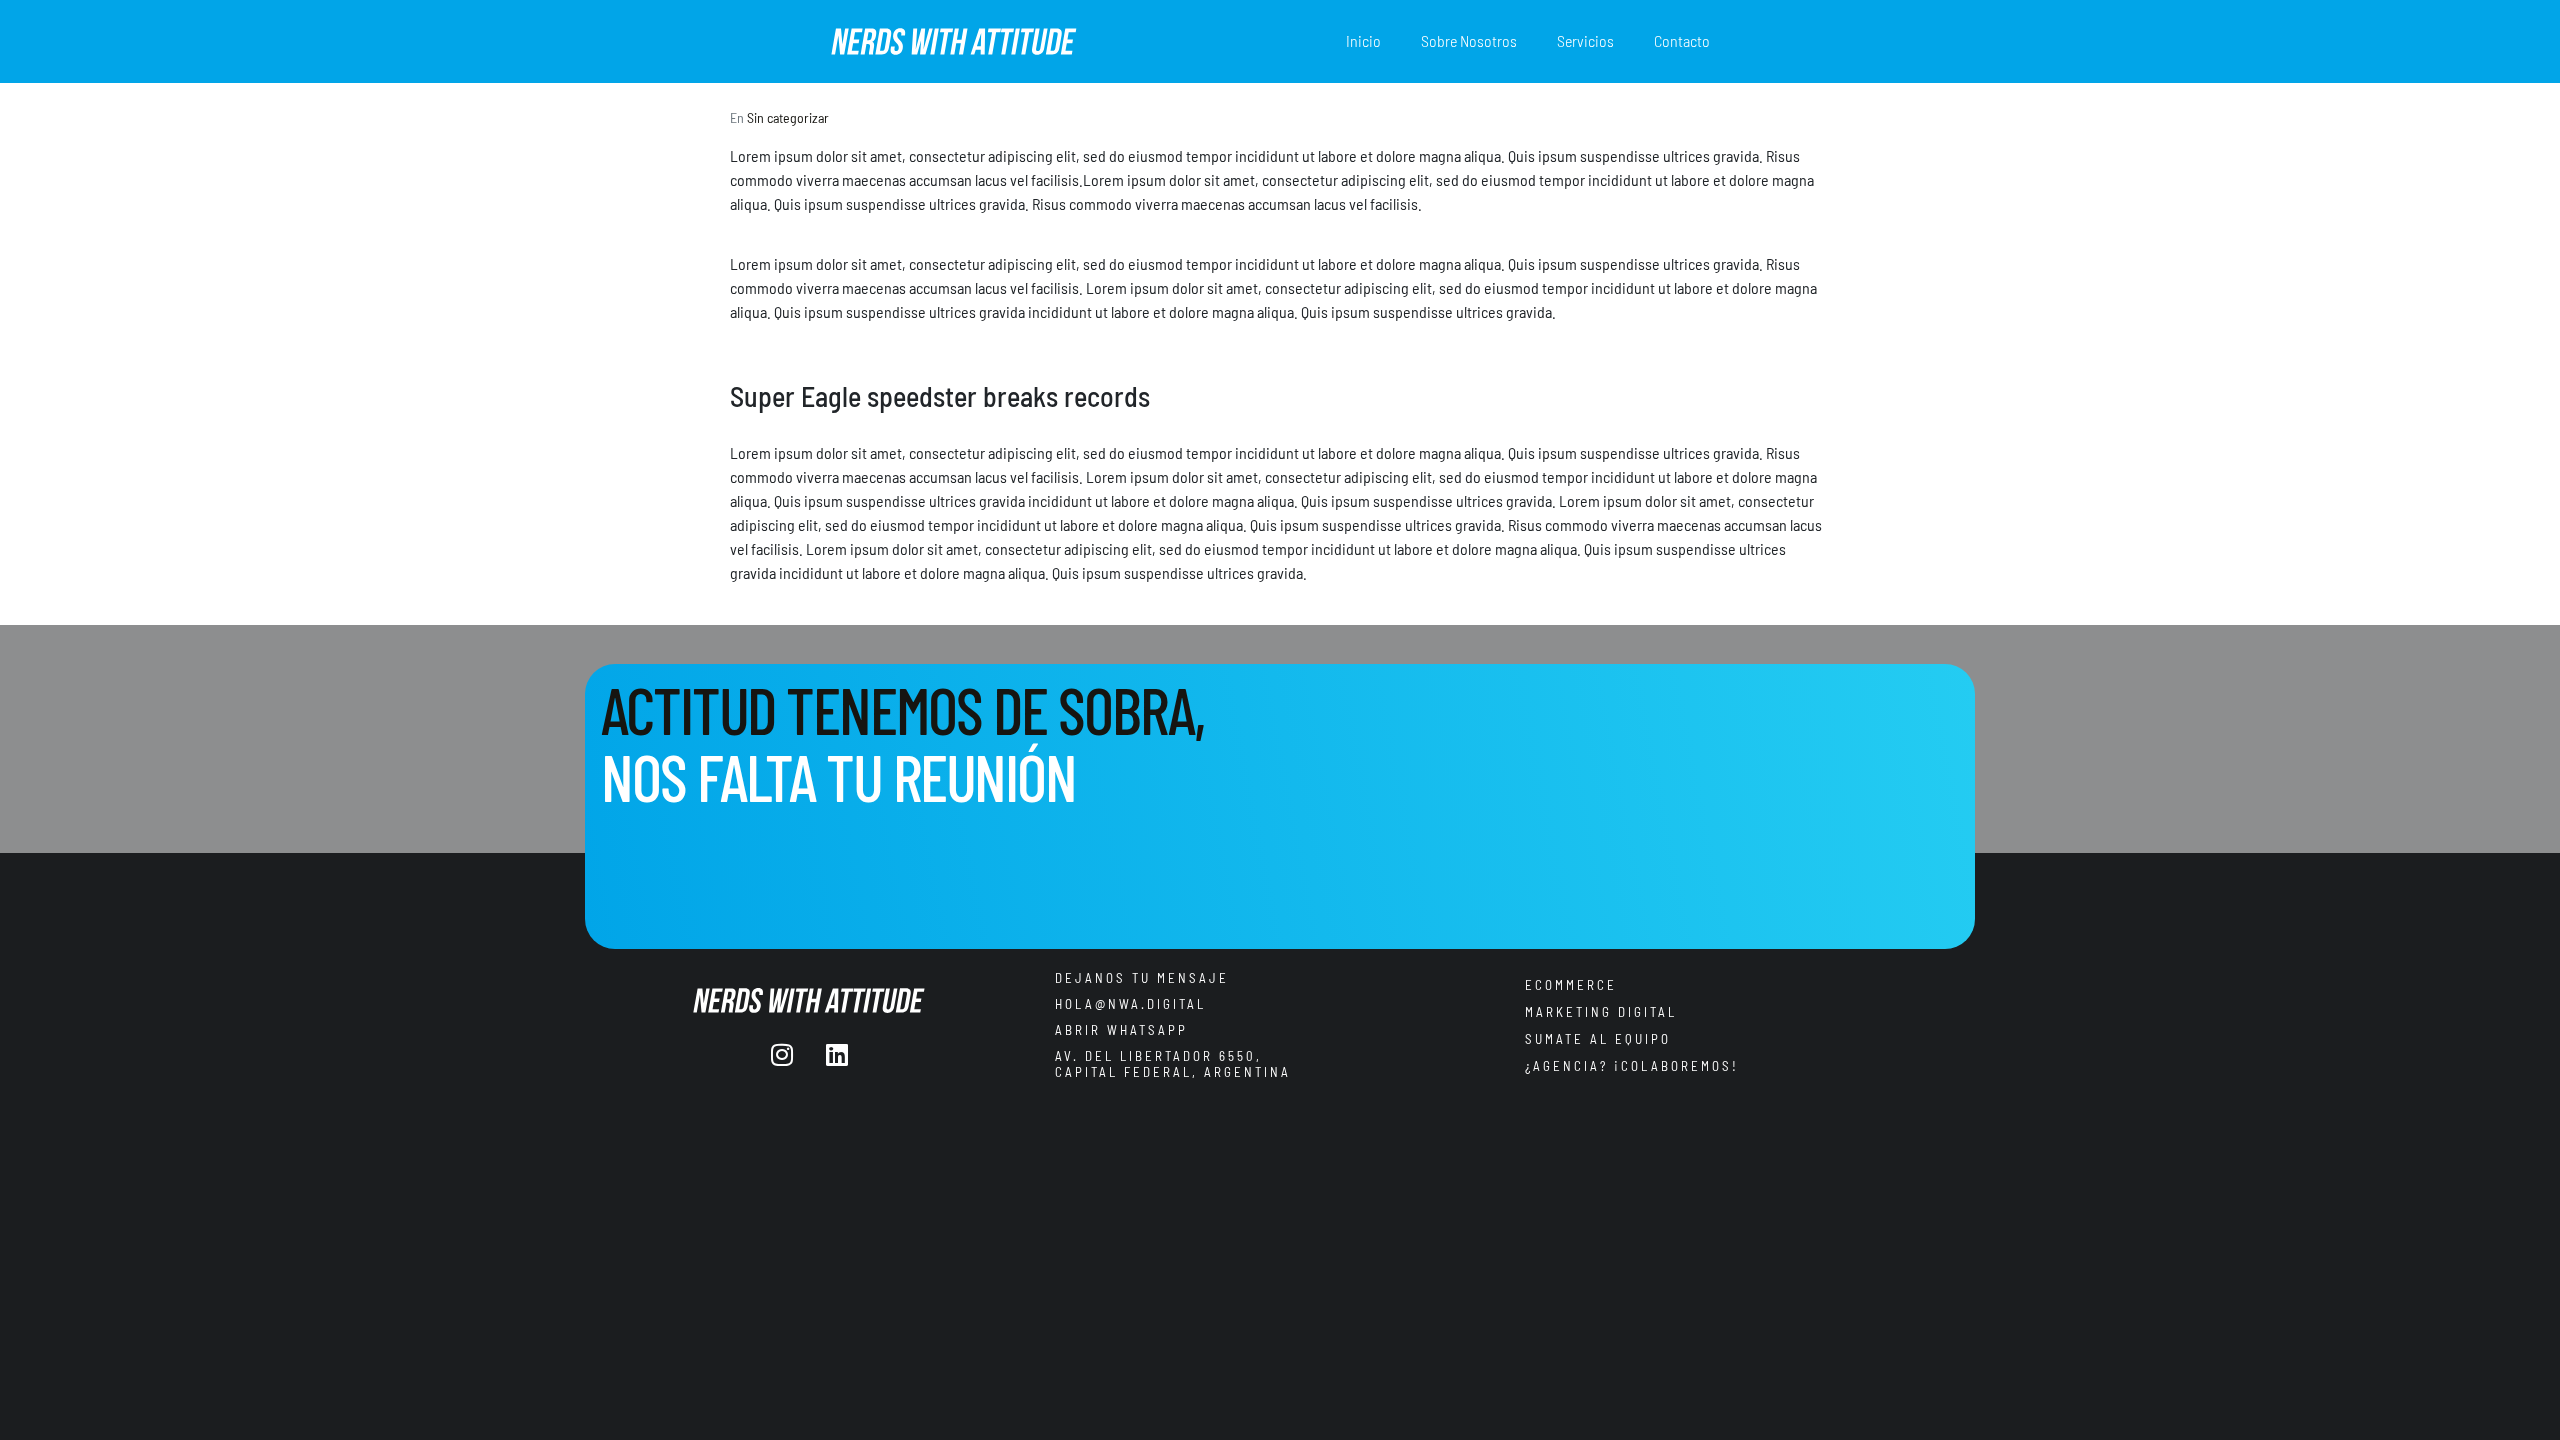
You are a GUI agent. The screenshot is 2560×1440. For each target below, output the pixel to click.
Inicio (1363, 40)
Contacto (1682, 40)
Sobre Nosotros (1469, 40)
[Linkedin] (837, 1055)
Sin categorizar (788, 117)
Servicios (1585, 40)
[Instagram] (782, 1055)
